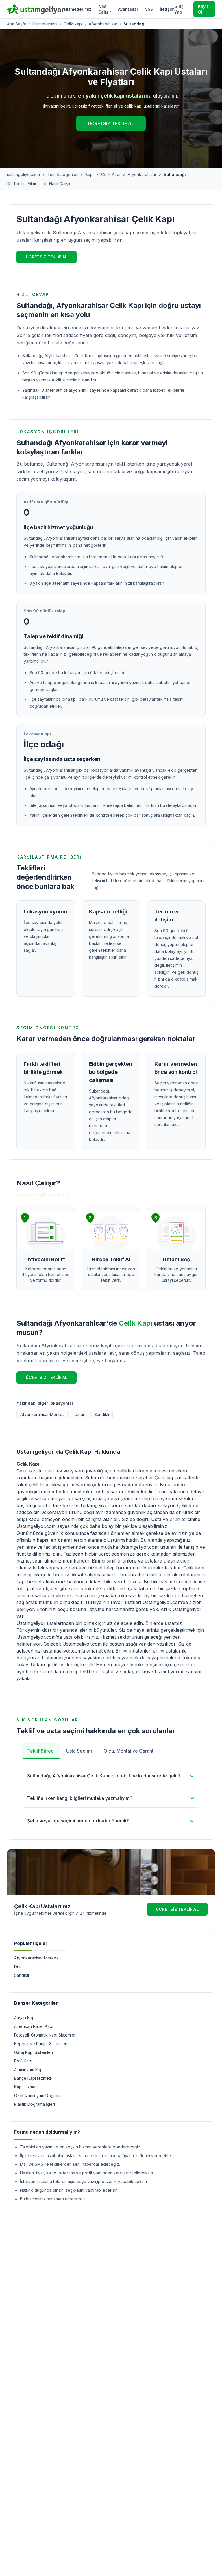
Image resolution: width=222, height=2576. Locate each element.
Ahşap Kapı (25, 2018)
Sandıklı (102, 1414)
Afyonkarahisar (103, 24)
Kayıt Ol (203, 9)
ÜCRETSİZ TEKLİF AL (111, 123)
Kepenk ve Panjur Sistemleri (41, 2044)
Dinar (79, 1414)
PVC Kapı (23, 2061)
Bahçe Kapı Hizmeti (33, 2078)
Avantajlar (128, 9)
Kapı (89, 174)
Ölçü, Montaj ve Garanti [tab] (129, 1751)
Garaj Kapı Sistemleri (34, 2052)
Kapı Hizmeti (26, 2087)
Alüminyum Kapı (29, 2070)
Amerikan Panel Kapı (34, 2026)
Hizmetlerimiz (78, 9)
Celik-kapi (73, 24)
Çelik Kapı (111, 174)
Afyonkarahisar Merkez (42, 1414)
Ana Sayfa (17, 24)
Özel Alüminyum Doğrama (38, 2096)
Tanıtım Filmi (25, 184)
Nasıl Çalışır (105, 9)
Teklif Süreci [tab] (41, 1751)
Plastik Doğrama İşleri (35, 2104)
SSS (149, 9)
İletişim (167, 9)
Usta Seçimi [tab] (79, 1751)
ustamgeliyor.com (23, 174)
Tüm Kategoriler (63, 174)
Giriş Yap (179, 9)
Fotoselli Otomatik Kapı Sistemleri (45, 2035)
